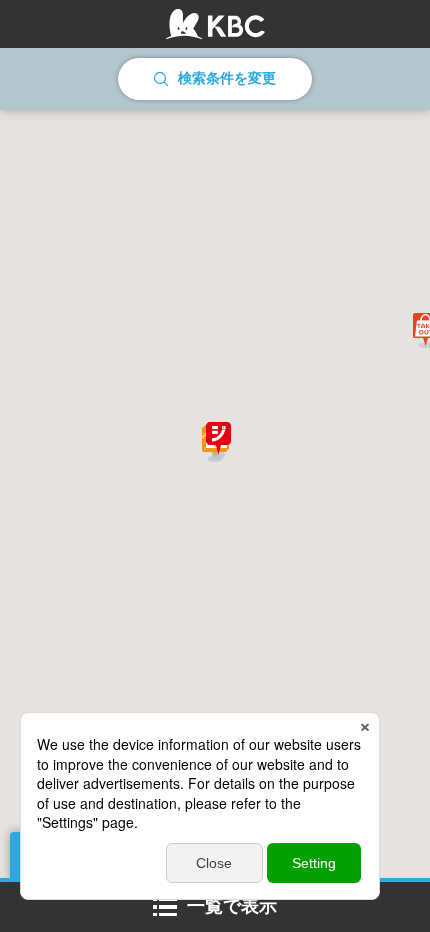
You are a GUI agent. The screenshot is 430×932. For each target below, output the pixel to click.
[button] (218, 441)
